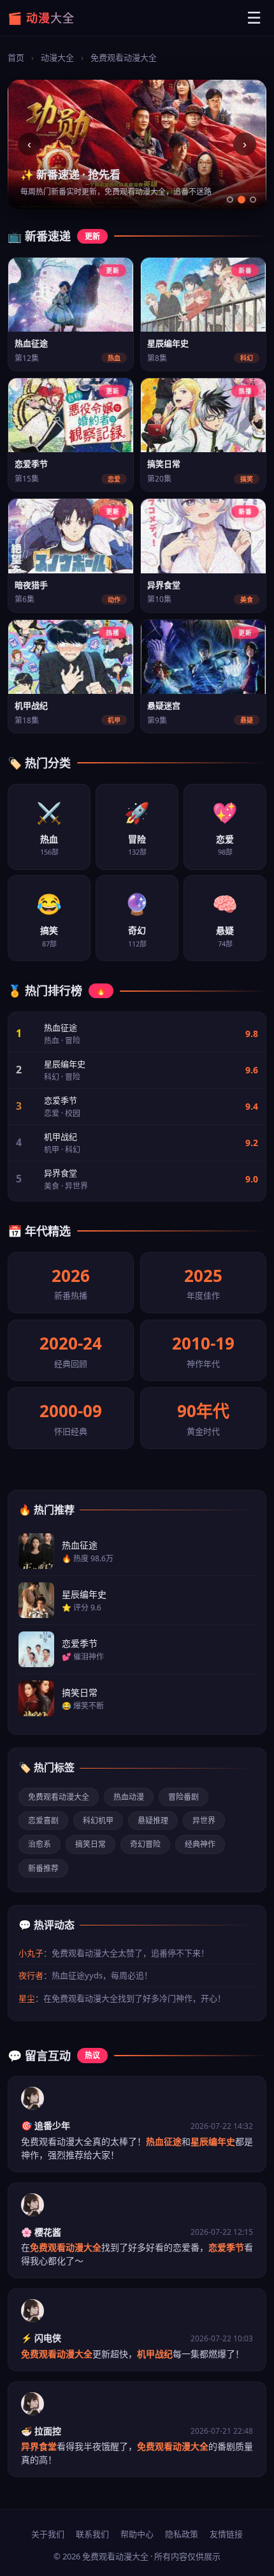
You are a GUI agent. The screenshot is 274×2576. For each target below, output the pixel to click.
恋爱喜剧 (43, 1821)
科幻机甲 (98, 1821)
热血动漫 (129, 1797)
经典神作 (200, 1844)
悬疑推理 (153, 1821)
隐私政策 (182, 2534)
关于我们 (48, 2534)
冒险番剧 (184, 1797)
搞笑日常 (90, 1844)
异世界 (204, 1821)
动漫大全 (57, 57)
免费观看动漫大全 (59, 1797)
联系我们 (92, 2534)
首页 (16, 57)
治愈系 (40, 1844)
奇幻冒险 (145, 1844)
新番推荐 (43, 1868)
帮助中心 (137, 2534)
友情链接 (226, 2534)
